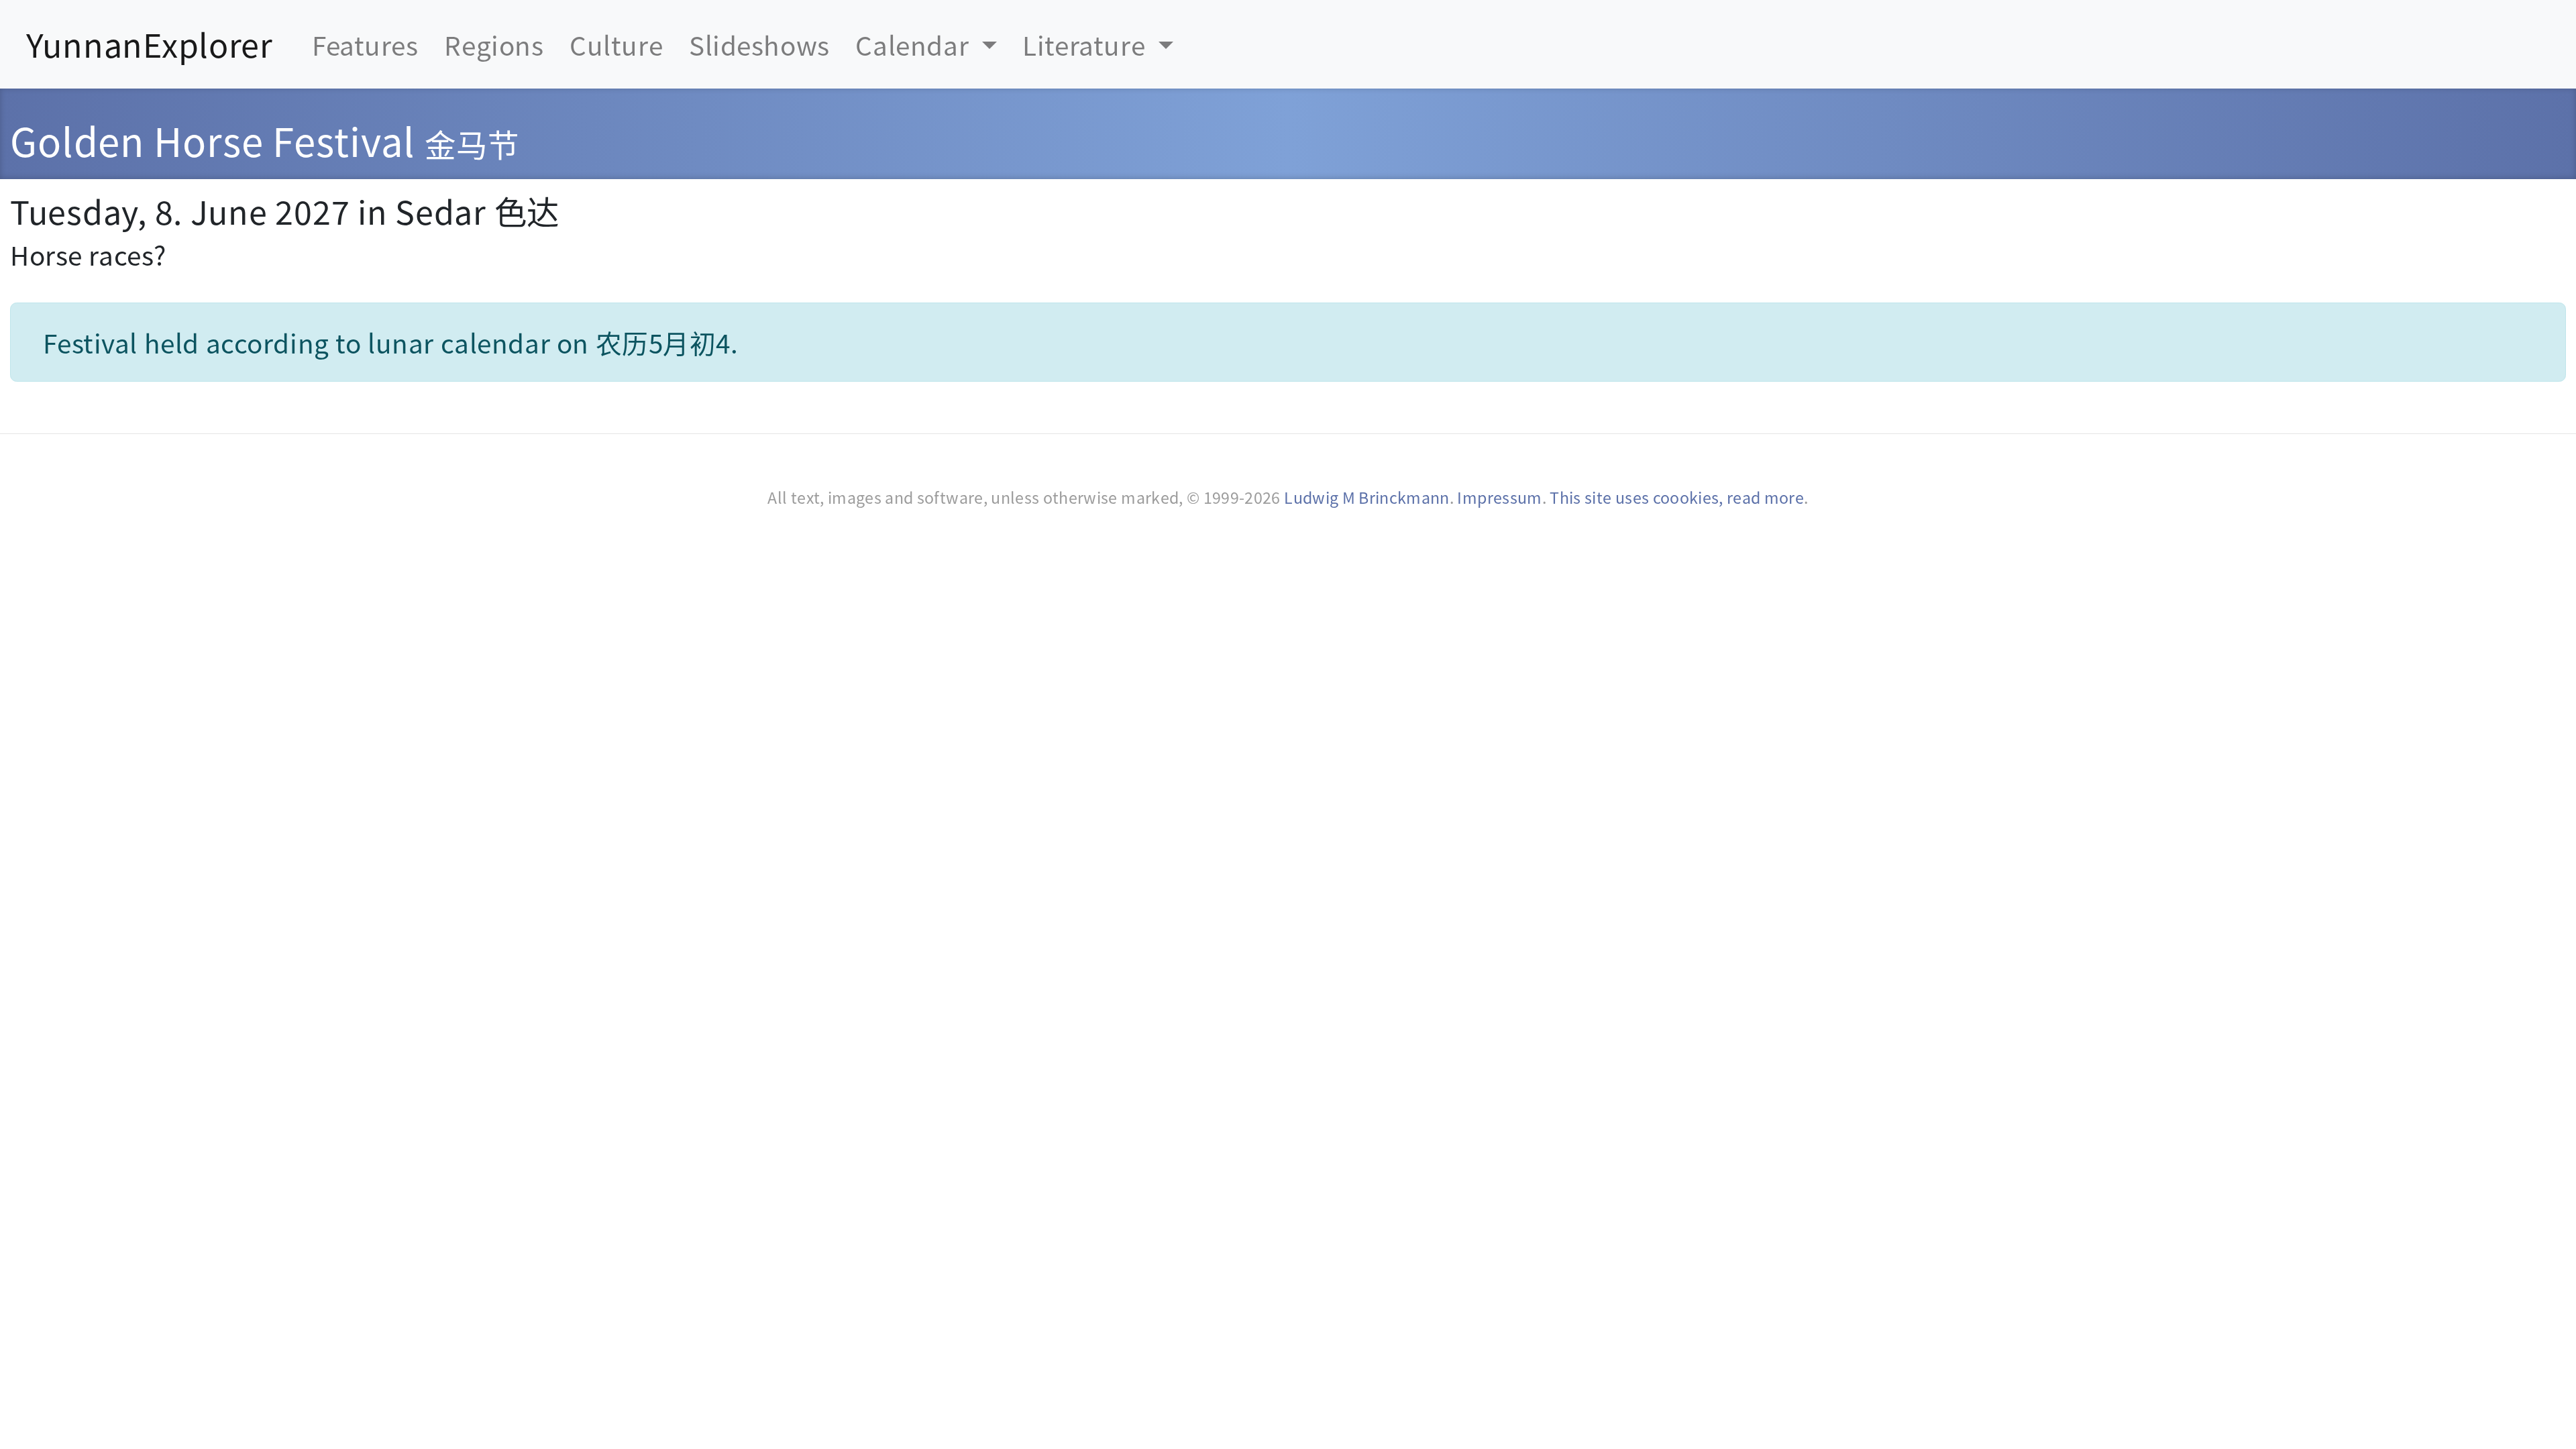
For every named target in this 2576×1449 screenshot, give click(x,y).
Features (365, 44)
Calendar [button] (915, 44)
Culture (616, 44)
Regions (494, 44)
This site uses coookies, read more (1677, 497)
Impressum (1499, 497)
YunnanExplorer (150, 44)
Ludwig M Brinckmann (1367, 497)
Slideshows (759, 44)
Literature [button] (1087, 44)
